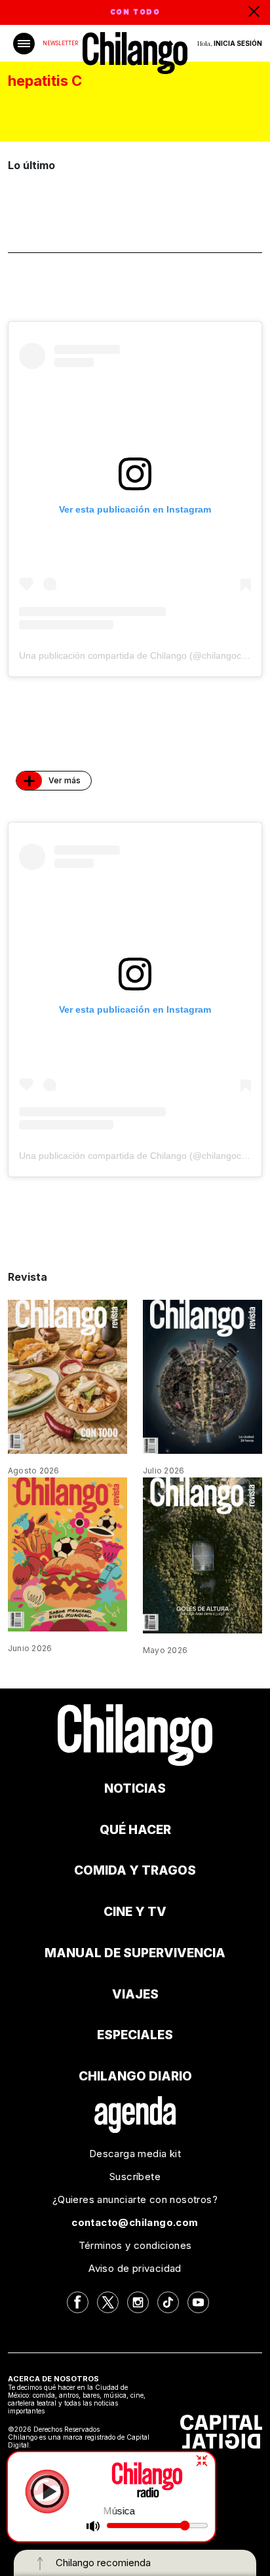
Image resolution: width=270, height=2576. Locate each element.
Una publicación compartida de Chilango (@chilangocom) (138, 655)
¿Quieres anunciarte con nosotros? (135, 2199)
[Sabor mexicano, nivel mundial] (67, 1553)
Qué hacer (135, 1830)
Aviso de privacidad (135, 2268)
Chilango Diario (135, 2076)
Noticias (135, 1788)
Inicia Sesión (238, 43)
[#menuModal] (24, 44)
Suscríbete (135, 2176)
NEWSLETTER (60, 43)
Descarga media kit (135, 2154)
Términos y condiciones (135, 2245)
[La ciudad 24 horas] (202, 1376)
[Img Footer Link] (135, 2114)
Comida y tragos (135, 1870)
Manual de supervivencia (135, 1953)
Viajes (135, 1994)
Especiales (135, 2035)
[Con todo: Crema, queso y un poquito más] (67, 1376)
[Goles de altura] (202, 1554)
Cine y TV (135, 1912)
